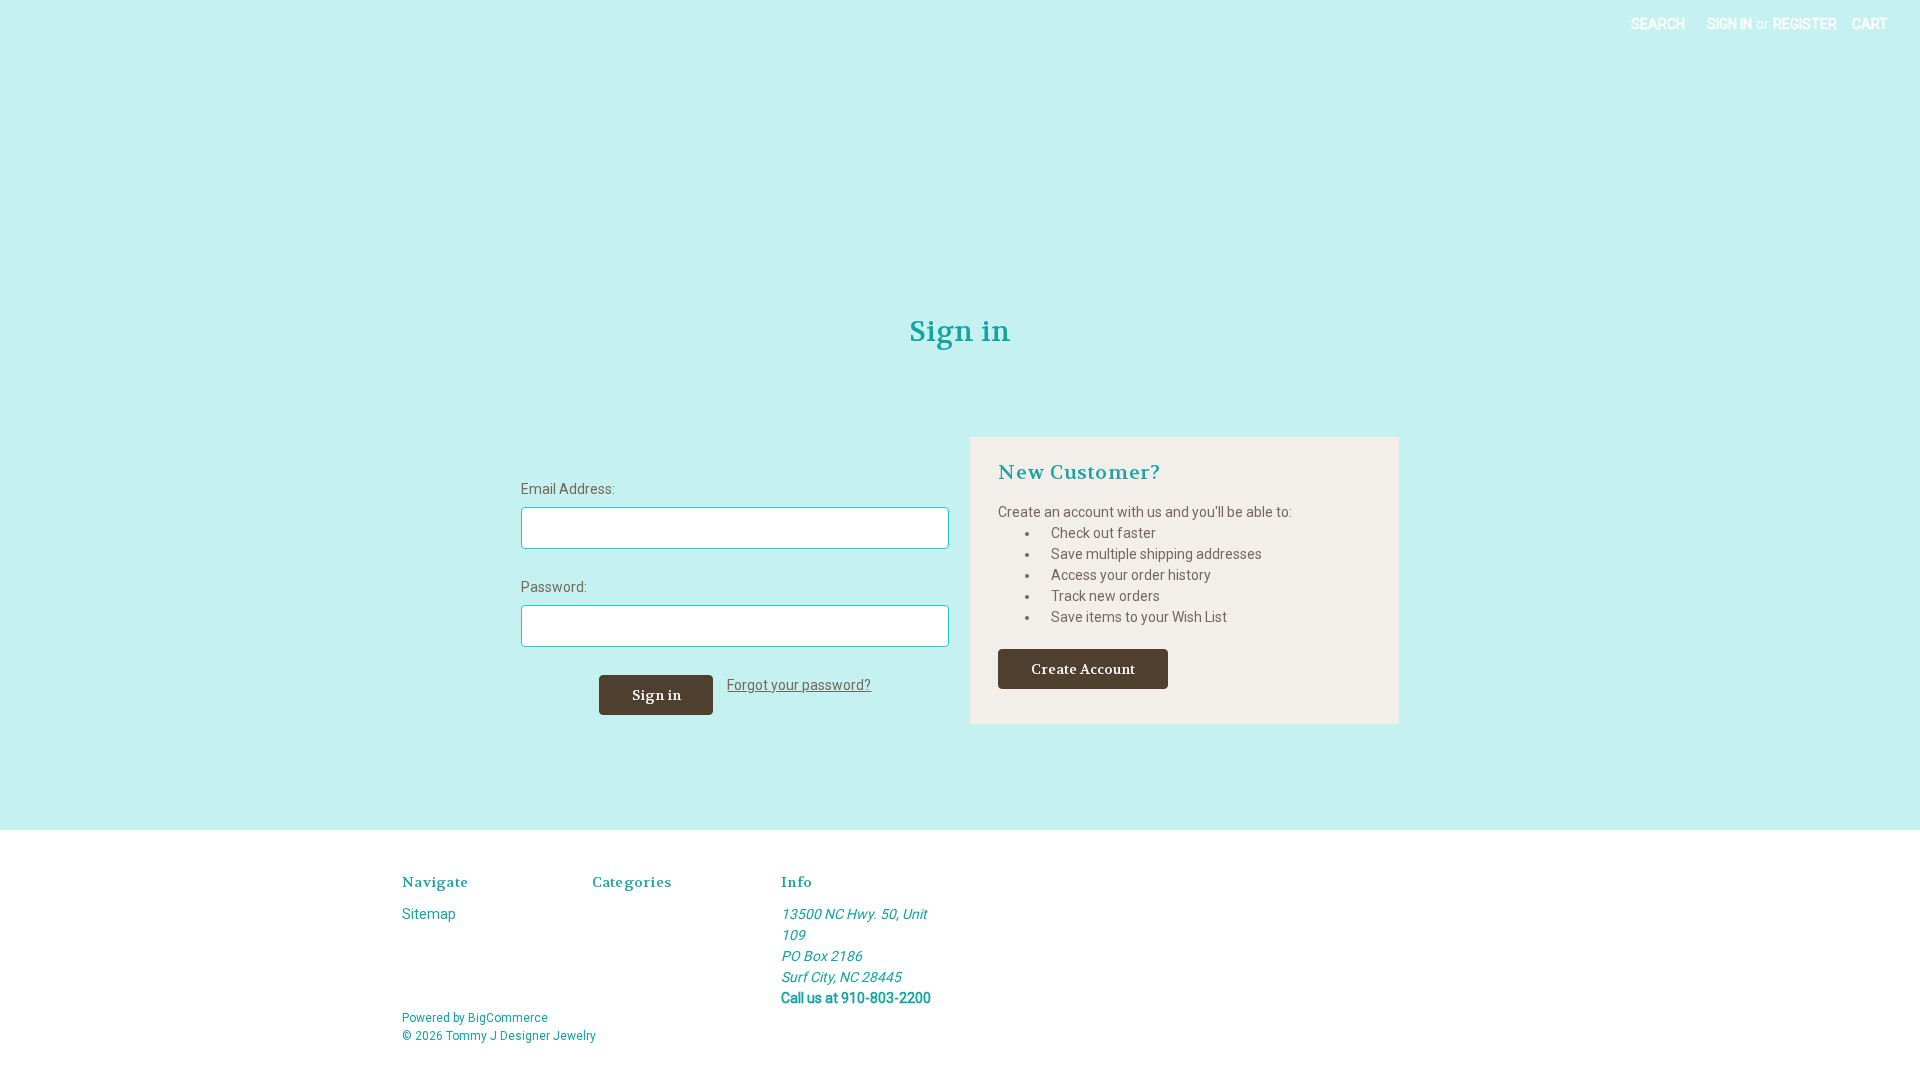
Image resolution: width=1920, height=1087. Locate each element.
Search (1658, 24)
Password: (554, 587)
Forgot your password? (799, 685)
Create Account (1083, 669)
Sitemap (429, 914)
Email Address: (568, 489)
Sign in (1729, 24)
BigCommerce (508, 1018)
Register (1805, 24)
